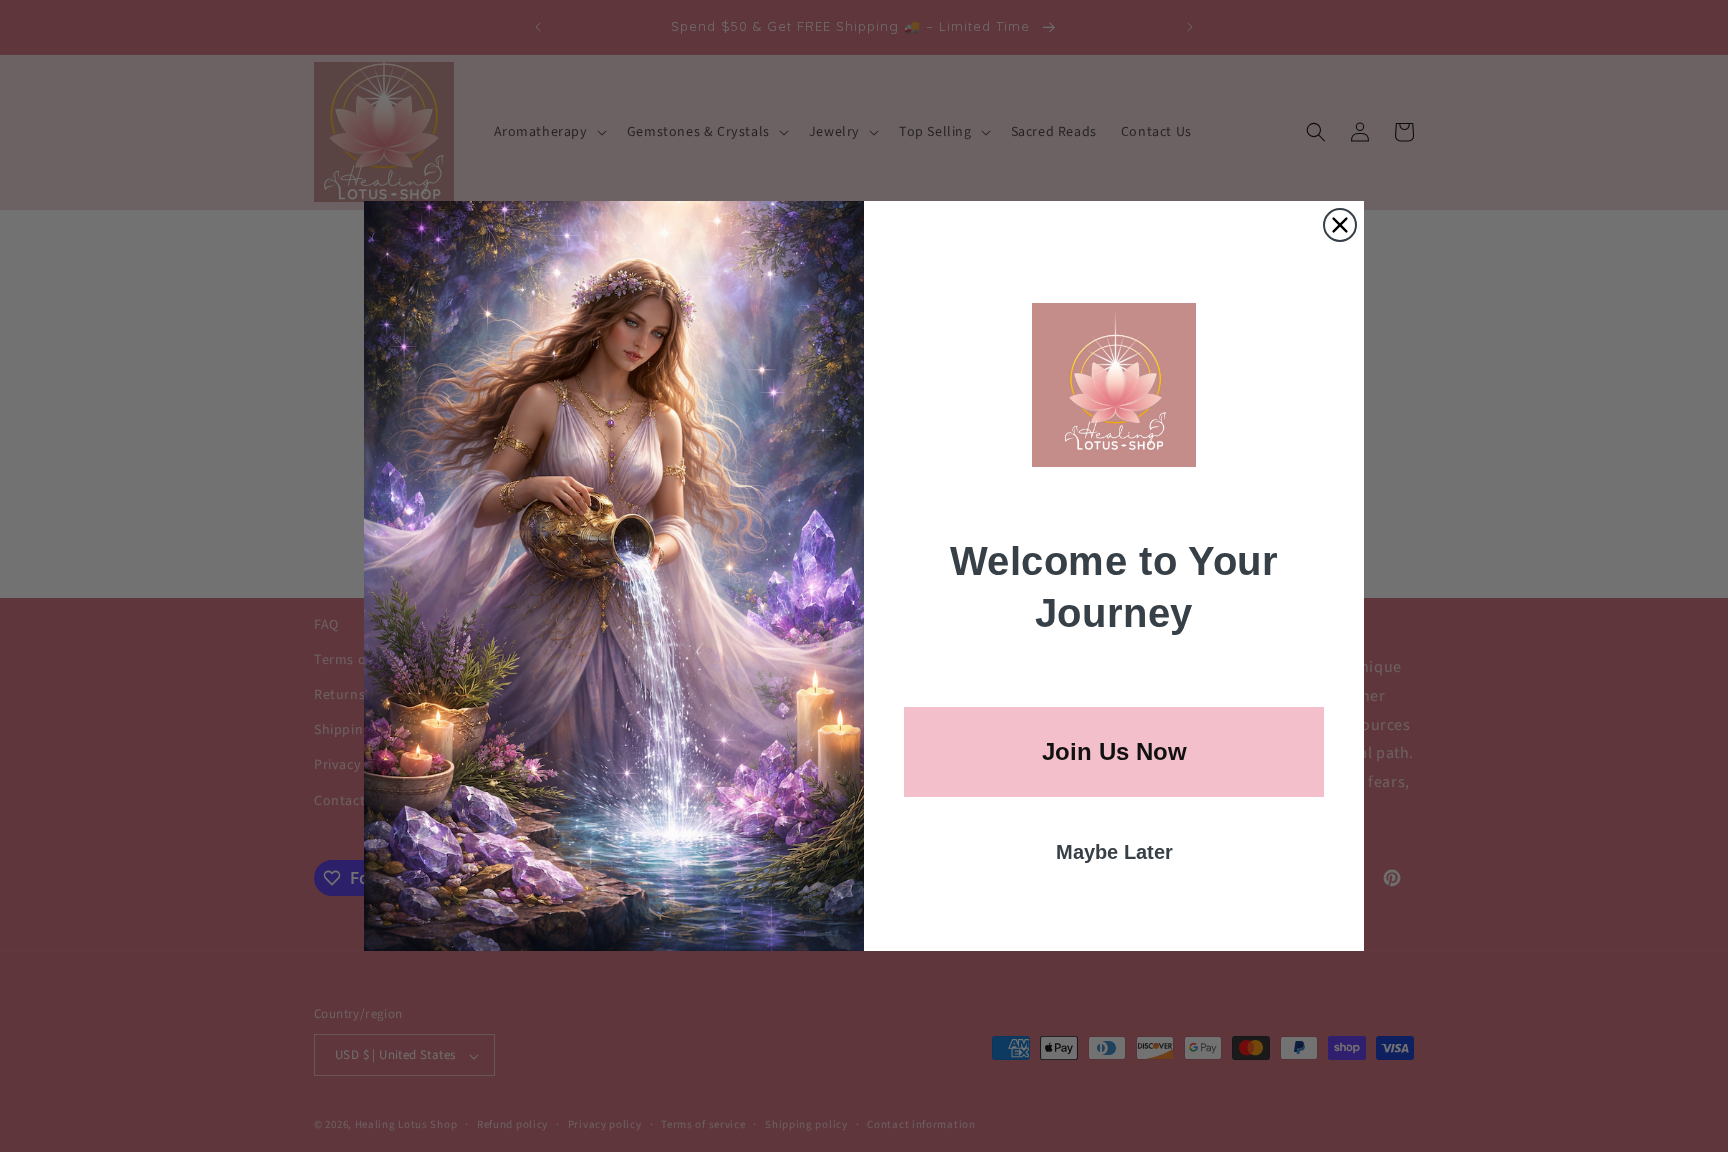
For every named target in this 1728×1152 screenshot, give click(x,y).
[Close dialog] (1340, 225)
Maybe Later (1114, 852)
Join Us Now (1114, 751)
